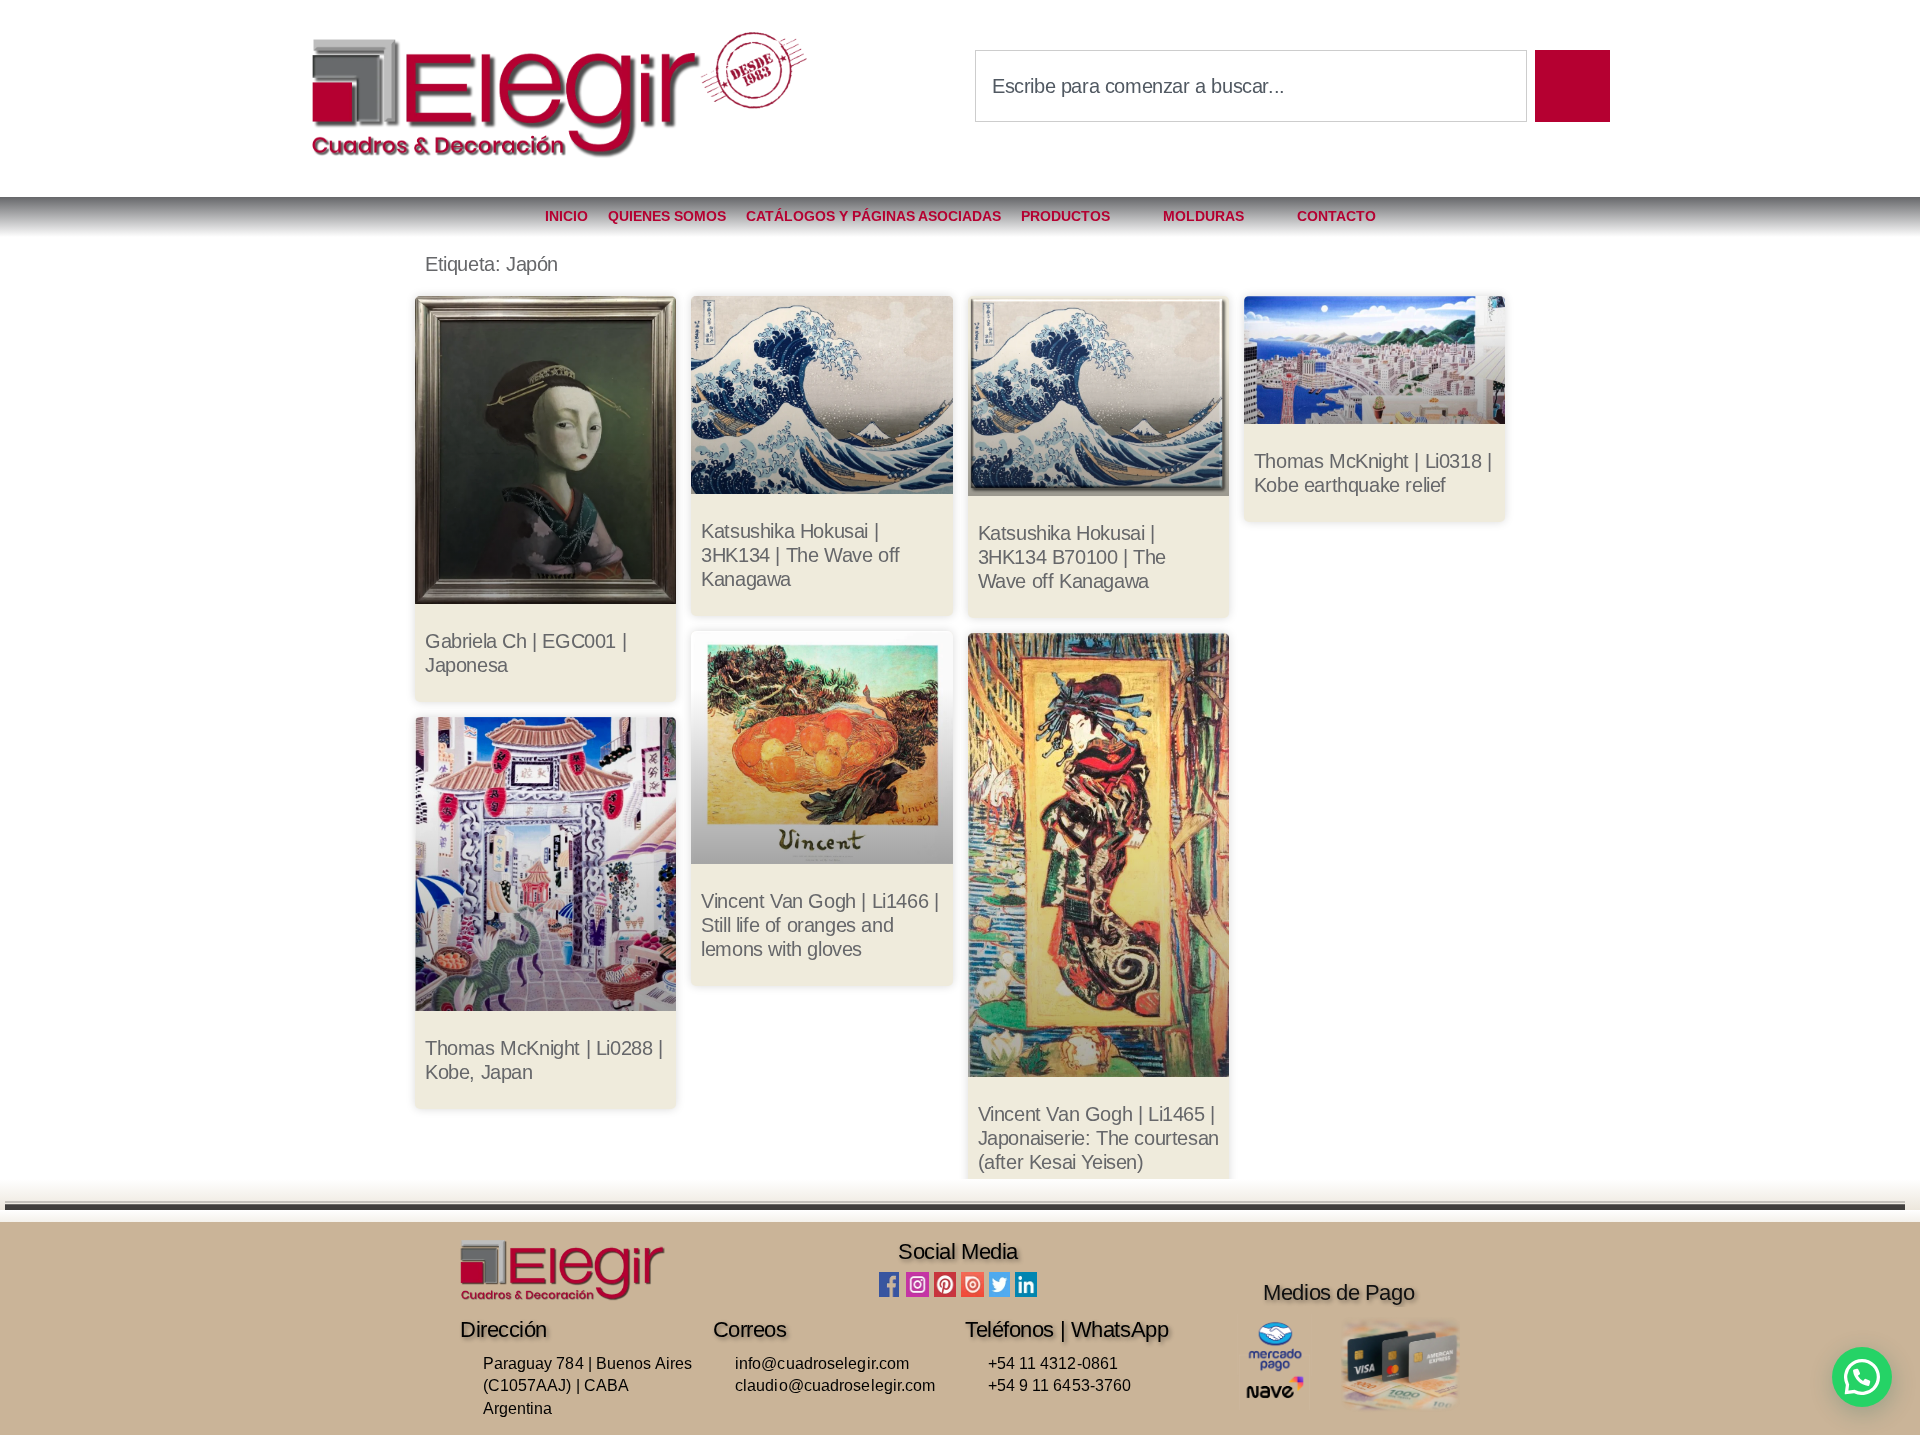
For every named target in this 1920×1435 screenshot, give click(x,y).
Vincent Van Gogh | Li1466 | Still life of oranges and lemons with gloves (819, 925)
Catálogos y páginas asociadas (873, 216)
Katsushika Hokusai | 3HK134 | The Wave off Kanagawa (800, 555)
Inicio (566, 216)
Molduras (1203, 216)
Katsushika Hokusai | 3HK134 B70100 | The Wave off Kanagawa (1072, 557)
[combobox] (1251, 86)
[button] (1862, 1377)
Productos (1065, 216)
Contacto (1336, 216)
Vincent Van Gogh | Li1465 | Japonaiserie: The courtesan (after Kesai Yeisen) (1098, 1138)
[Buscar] (1572, 86)
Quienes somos (667, 216)
